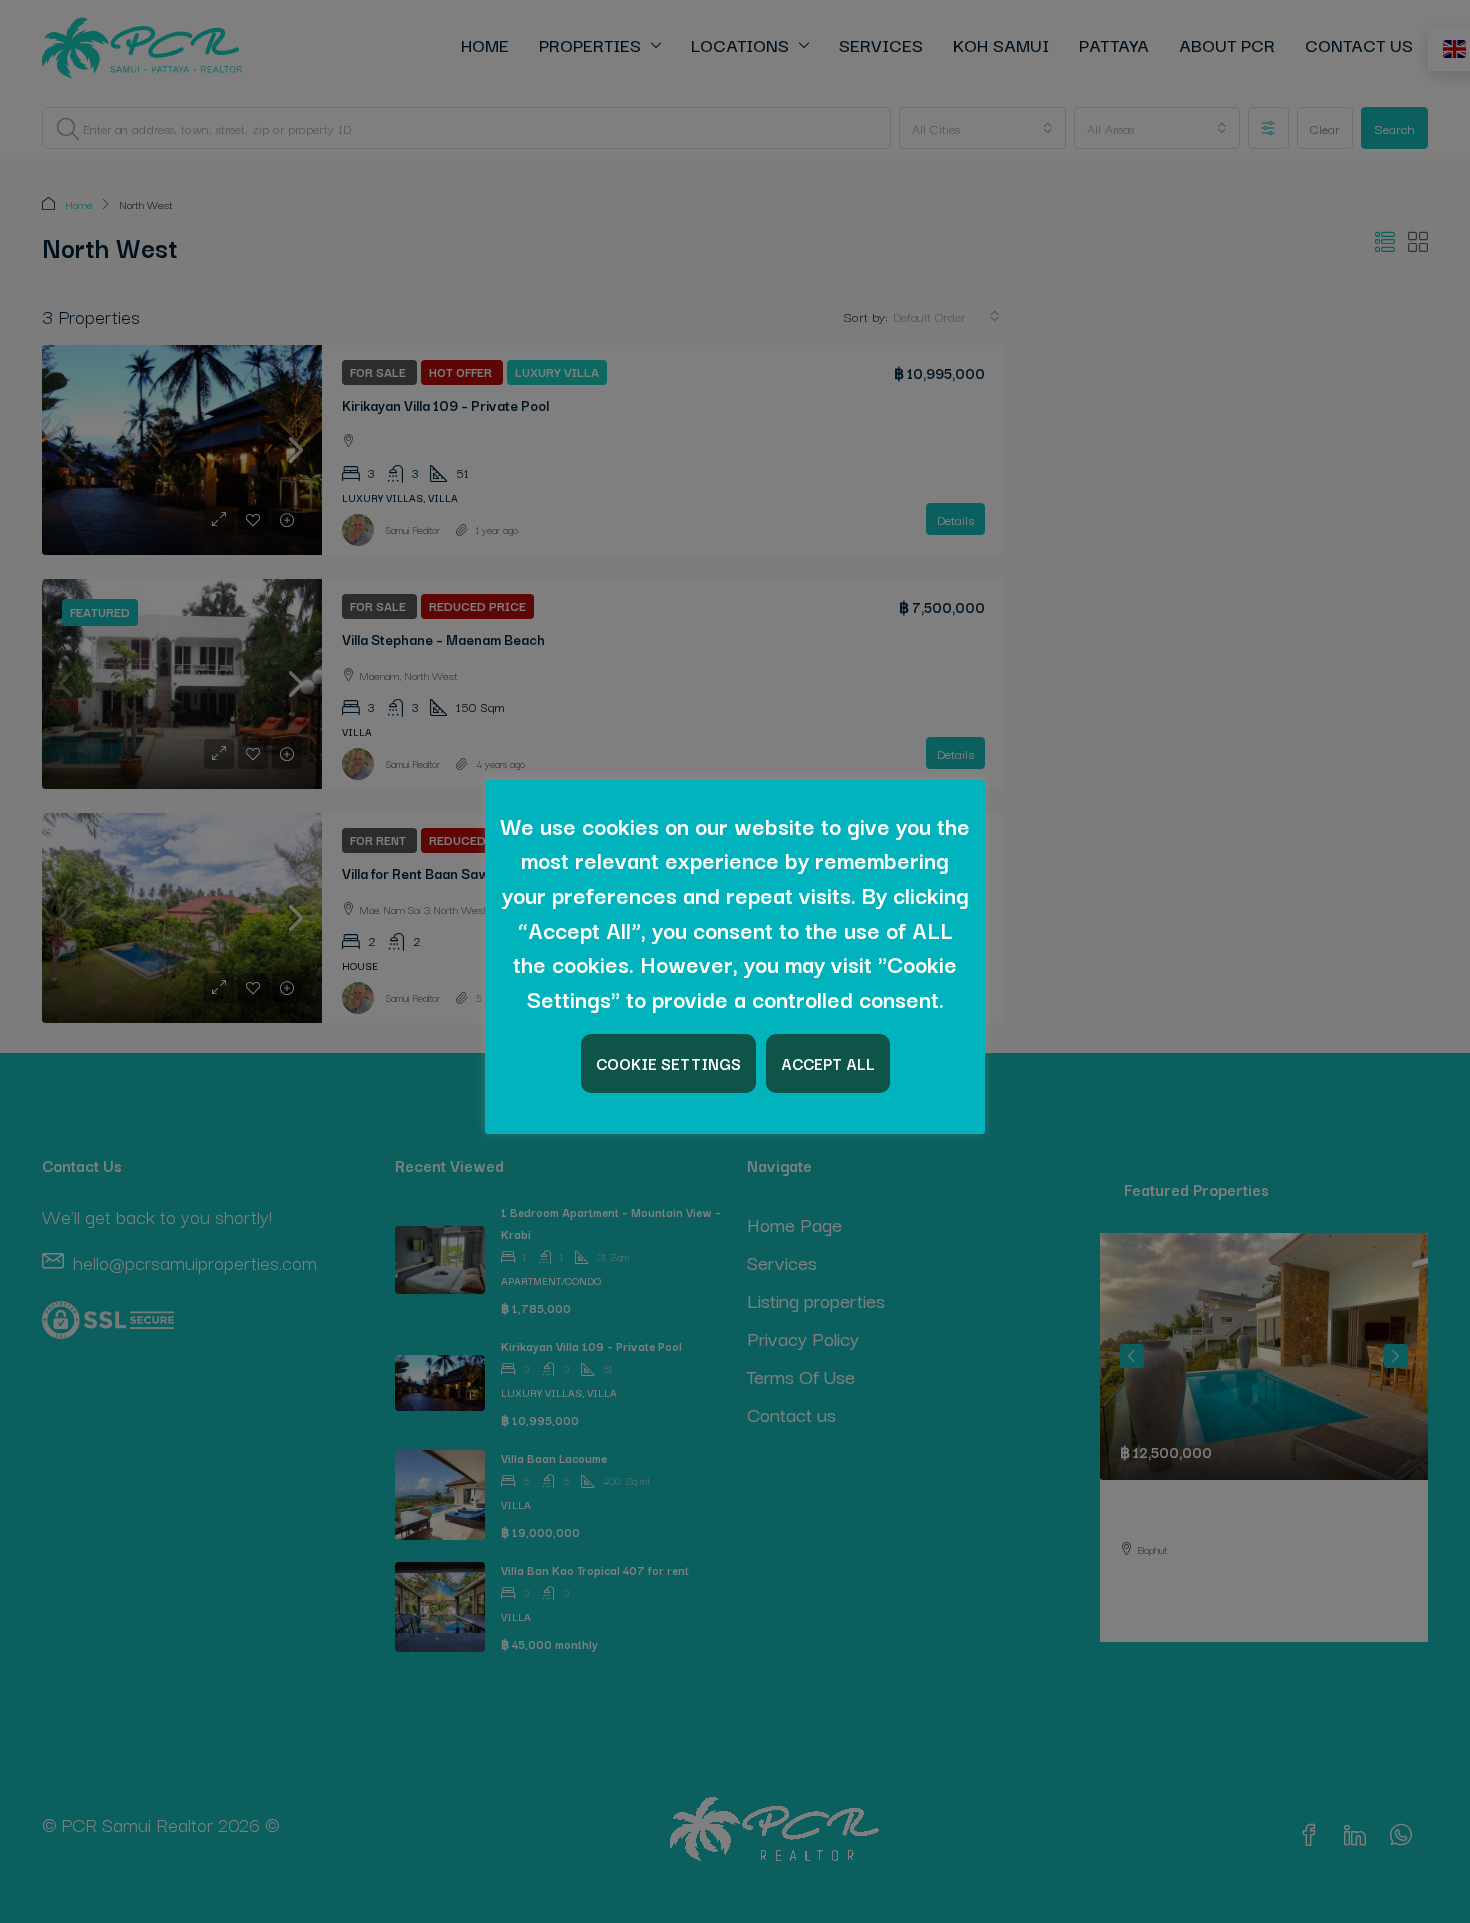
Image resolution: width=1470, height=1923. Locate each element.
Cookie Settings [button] (668, 1063)
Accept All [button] (828, 1063)
